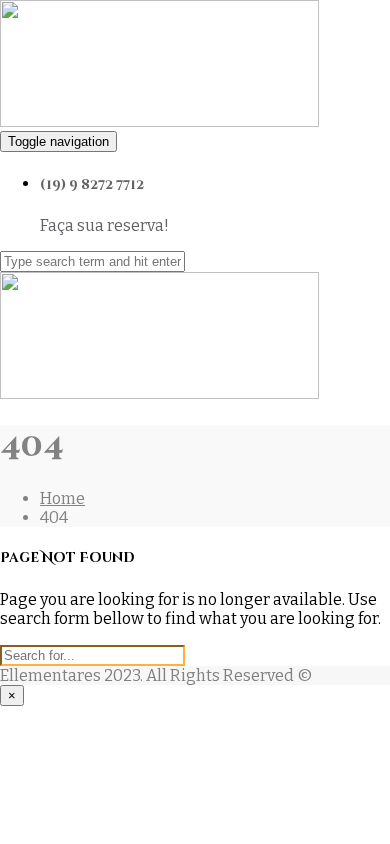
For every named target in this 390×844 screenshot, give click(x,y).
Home (62, 498)
